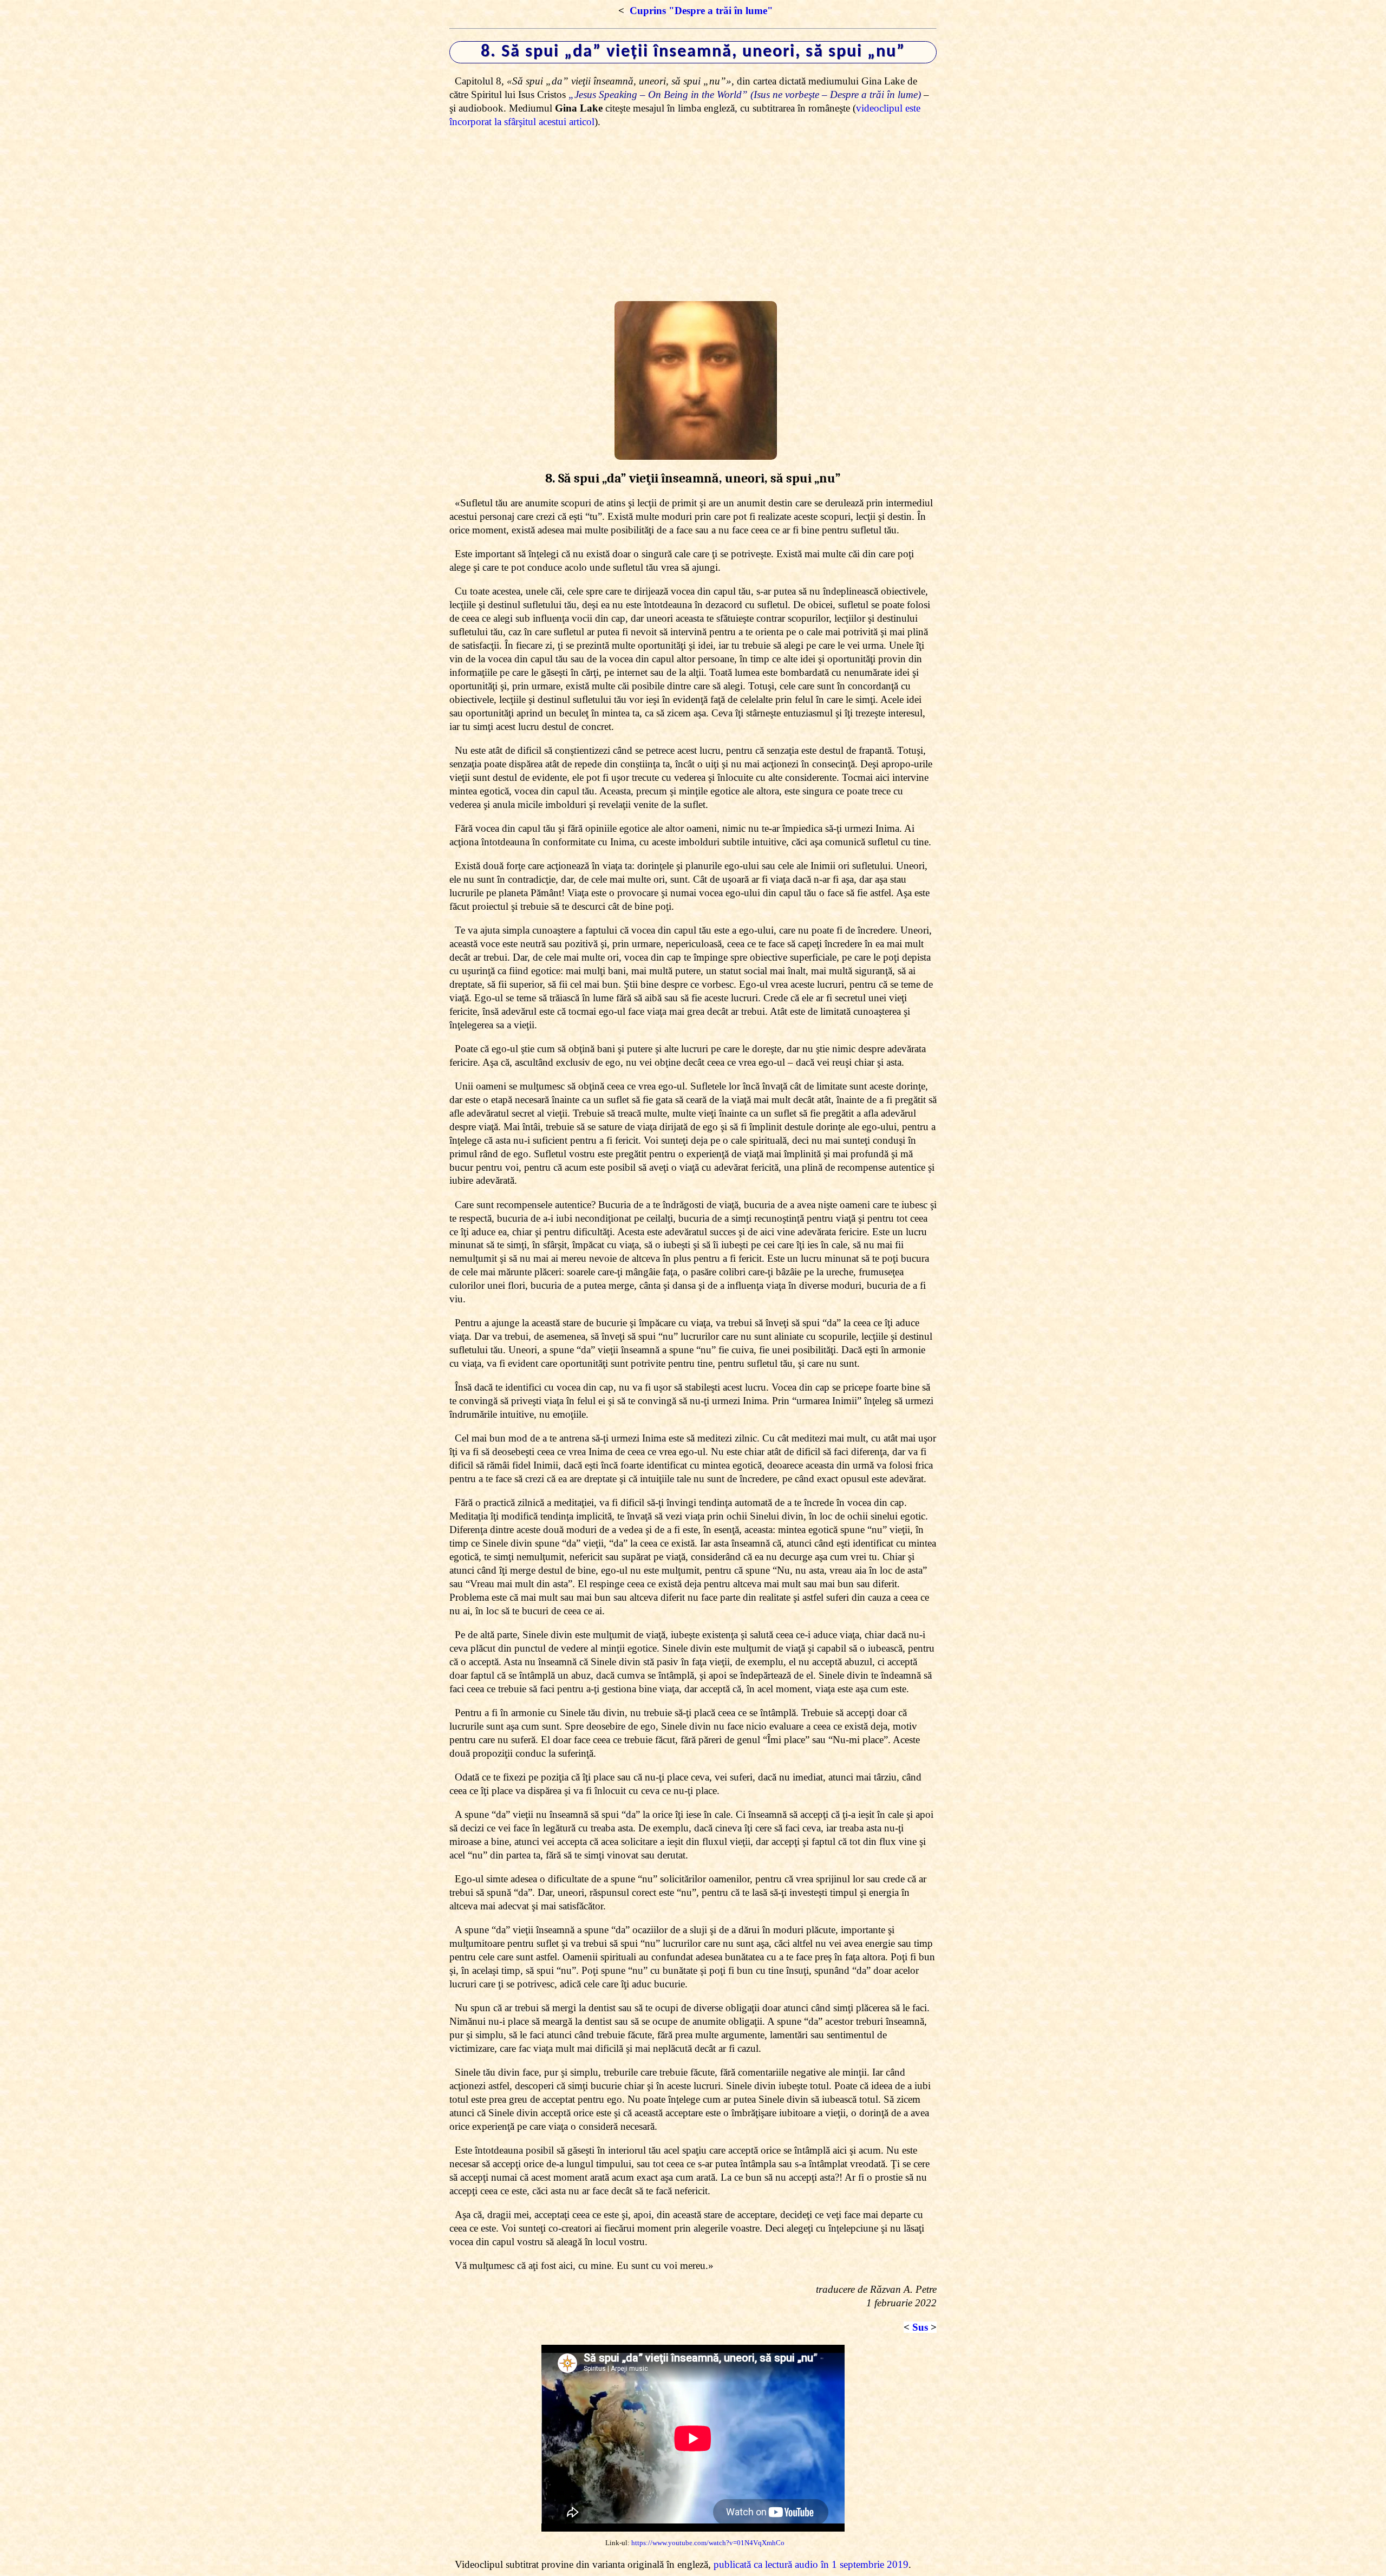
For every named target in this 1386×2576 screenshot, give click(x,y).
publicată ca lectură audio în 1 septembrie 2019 (811, 2564)
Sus (920, 2327)
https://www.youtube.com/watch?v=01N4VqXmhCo (708, 2543)
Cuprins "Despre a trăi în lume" (701, 11)
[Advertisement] (693, 215)
